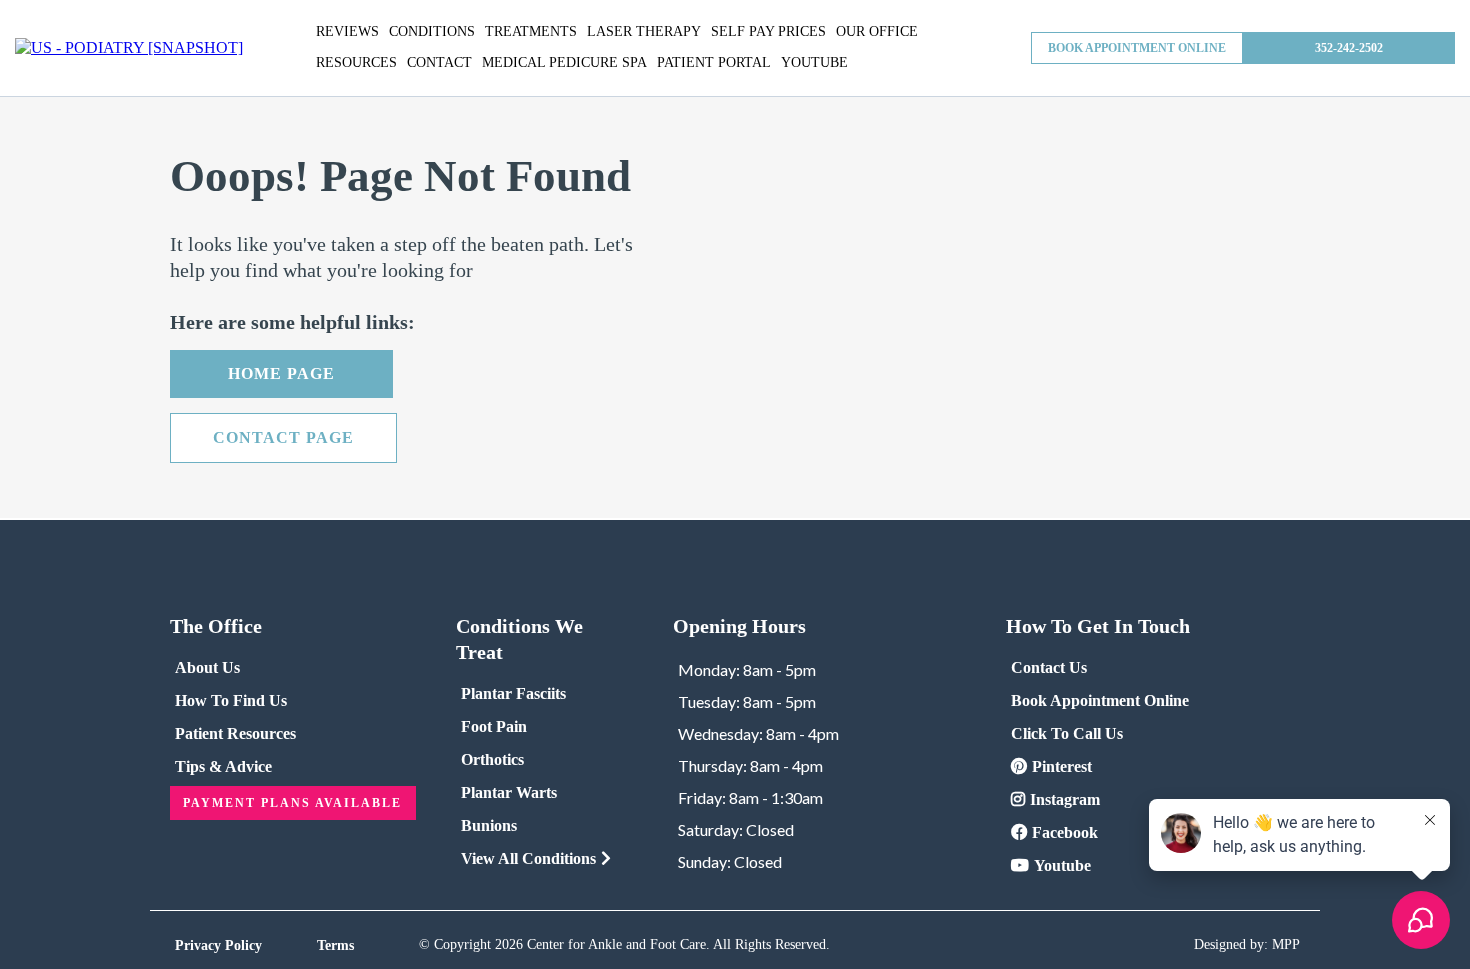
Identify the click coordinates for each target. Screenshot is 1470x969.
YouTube (814, 62)
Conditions (432, 31)
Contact (439, 62)
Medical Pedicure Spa (564, 62)
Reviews (347, 31)
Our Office (877, 31)
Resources (356, 62)
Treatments (531, 31)
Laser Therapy (644, 31)
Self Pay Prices (768, 31)
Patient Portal (714, 62)
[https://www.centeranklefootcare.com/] (129, 48)
